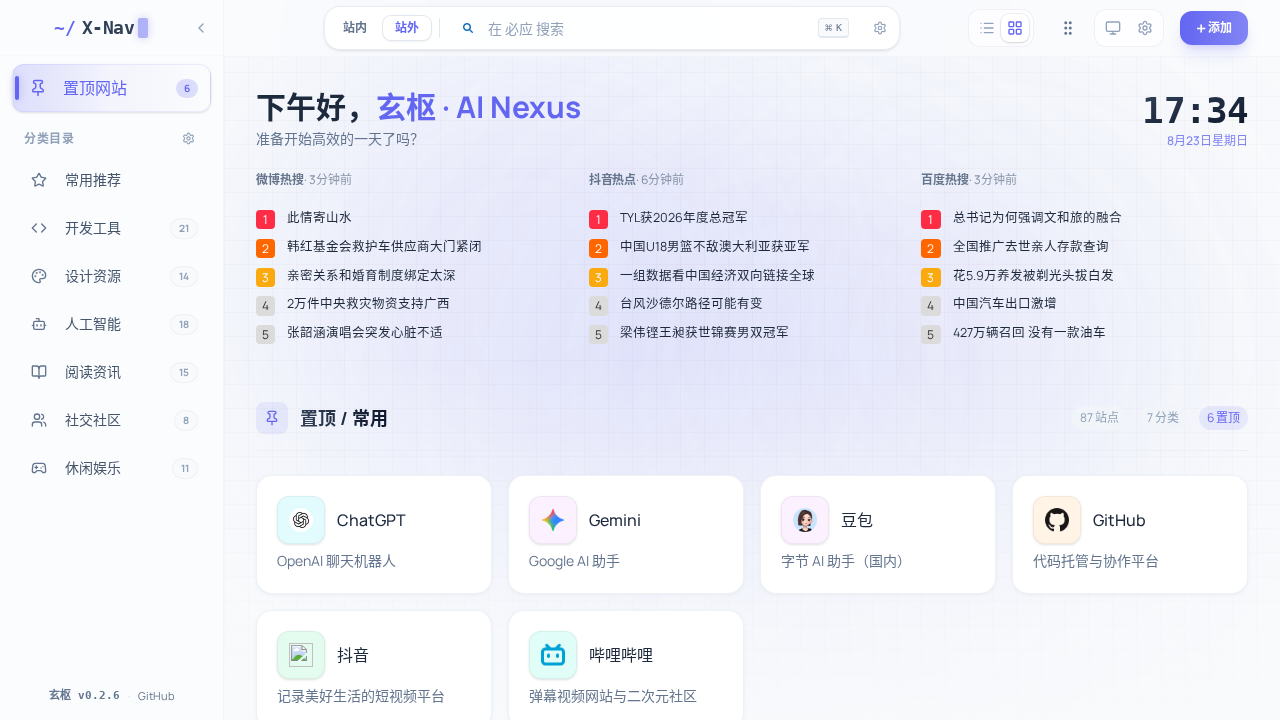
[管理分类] (188, 138)
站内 (355, 27)
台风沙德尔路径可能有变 (691, 304)
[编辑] (465, 502)
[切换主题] (1113, 28)
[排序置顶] (1068, 28)
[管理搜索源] (880, 28)
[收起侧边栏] (201, 28)
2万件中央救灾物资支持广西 (368, 304)
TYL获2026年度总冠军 (684, 218)
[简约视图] (987, 28)
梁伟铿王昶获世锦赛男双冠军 (704, 333)
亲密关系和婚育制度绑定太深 (371, 276)
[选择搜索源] (468, 28)
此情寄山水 (319, 218)
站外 (407, 27)
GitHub (156, 695)
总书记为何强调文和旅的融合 (1037, 218)
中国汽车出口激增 (1005, 304)
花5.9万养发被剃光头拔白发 (1033, 276)
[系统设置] (1145, 28)
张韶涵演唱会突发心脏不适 (365, 333)
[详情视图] (1015, 28)
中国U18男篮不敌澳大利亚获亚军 (715, 247)
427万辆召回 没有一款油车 (1029, 333)
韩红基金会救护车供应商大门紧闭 (384, 247)
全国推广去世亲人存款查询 (1031, 247)
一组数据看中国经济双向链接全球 (717, 276)
